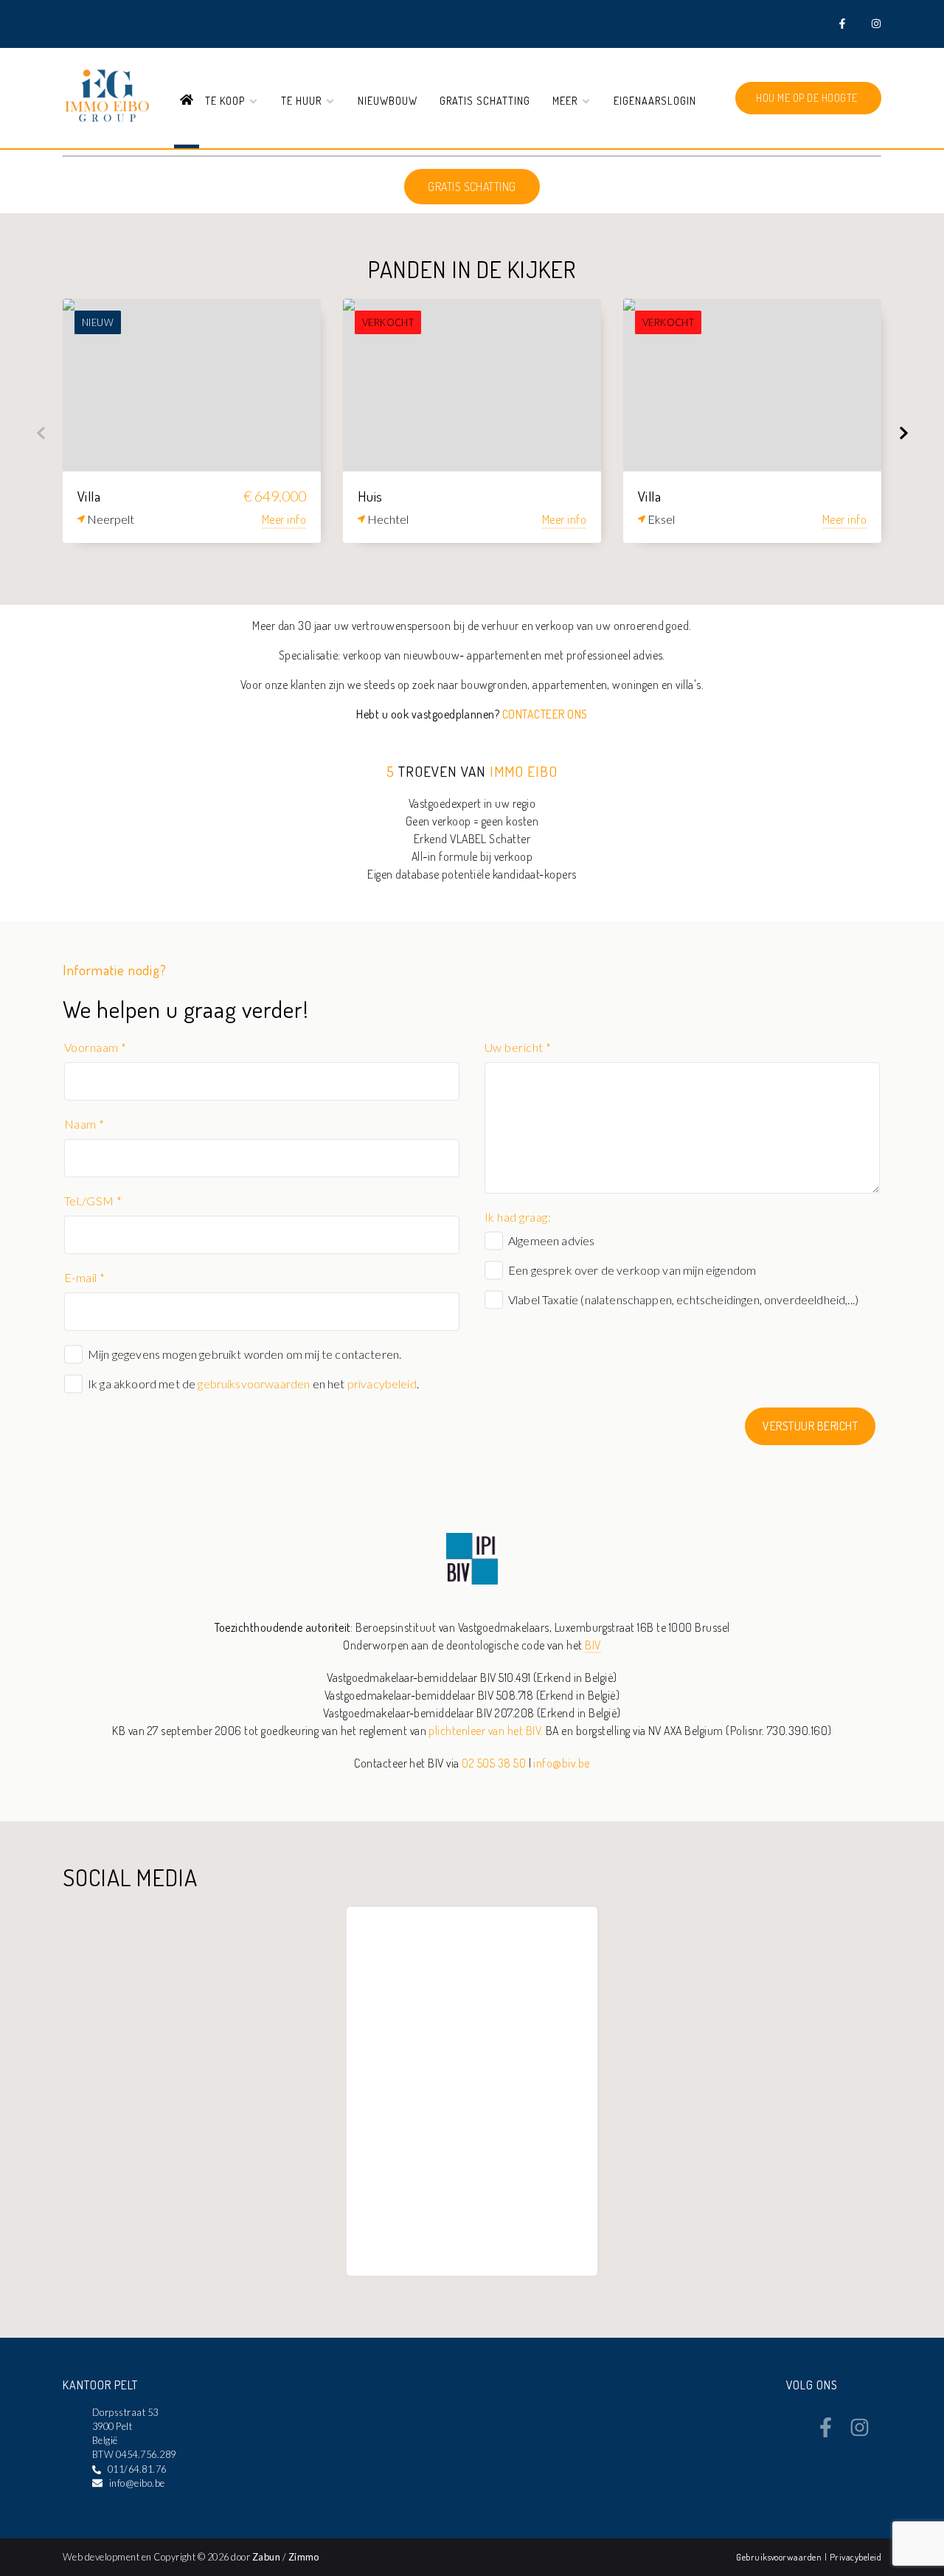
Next (903, 433)
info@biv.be (561, 1763)
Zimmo (304, 2557)
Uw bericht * (518, 1047)
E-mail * (85, 1277)
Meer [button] (566, 100)
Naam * (84, 1124)
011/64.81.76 (137, 2469)
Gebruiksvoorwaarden (780, 2557)
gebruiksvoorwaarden (254, 1384)
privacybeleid (382, 1384)
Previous (41, 433)
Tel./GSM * (93, 1201)
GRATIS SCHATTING (472, 187)
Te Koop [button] (226, 100)
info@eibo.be (137, 2483)
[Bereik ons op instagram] (860, 2433)
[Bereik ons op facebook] (826, 2433)
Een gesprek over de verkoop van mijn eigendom (632, 1270)
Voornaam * (96, 1047)
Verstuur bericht (810, 1426)
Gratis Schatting (485, 100)
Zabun (266, 2557)
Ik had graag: (518, 1217)
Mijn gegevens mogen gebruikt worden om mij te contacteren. (244, 1354)
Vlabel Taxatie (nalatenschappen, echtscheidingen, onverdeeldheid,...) (683, 1299)
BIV (593, 1645)
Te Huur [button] (303, 100)
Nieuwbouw (388, 100)
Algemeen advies (551, 1240)
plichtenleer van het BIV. (486, 1731)
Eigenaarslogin (655, 100)
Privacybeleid (855, 2557)
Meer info (284, 519)
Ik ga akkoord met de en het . (253, 1384)
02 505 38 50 (494, 1763)
